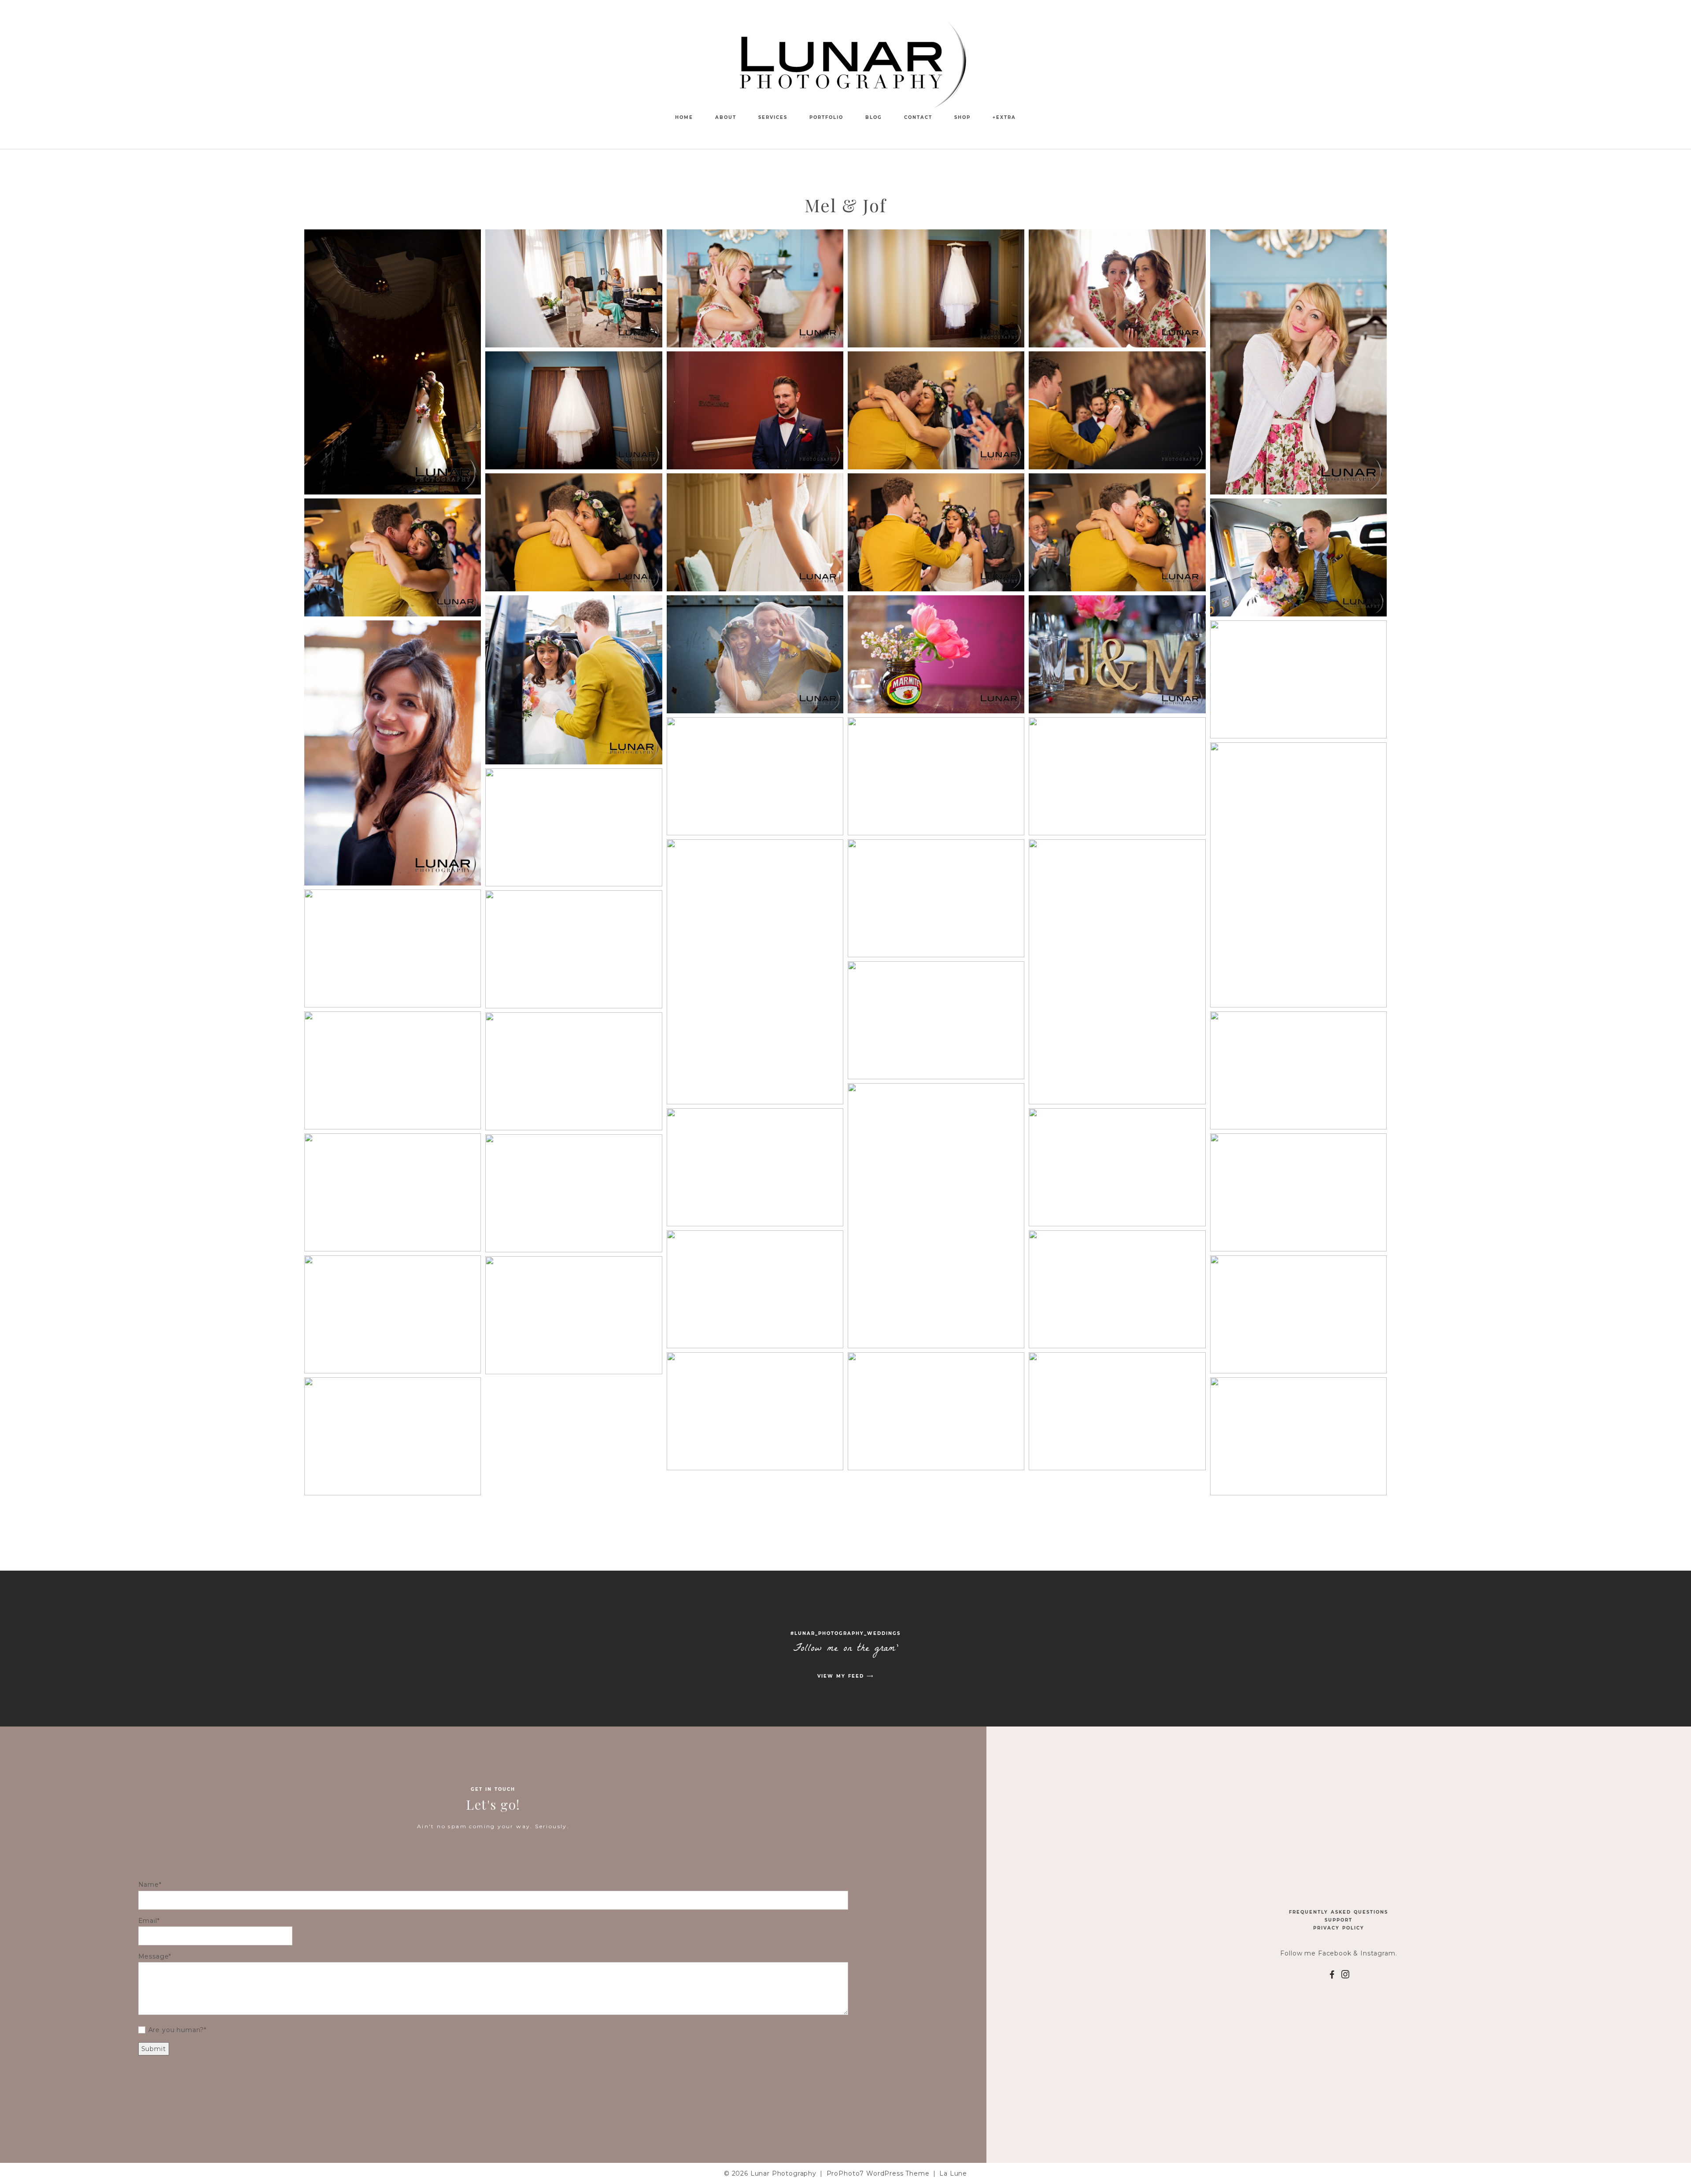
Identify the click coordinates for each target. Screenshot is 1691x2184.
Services (773, 117)
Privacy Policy (1339, 1928)
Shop (962, 117)
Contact (918, 117)
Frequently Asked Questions (1338, 1912)
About (726, 117)
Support (1338, 1920)
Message (154, 1956)
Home (684, 117)
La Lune (953, 2173)
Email (148, 1921)
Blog (874, 117)
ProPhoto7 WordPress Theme (878, 2173)
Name (149, 1885)
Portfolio (826, 117)
